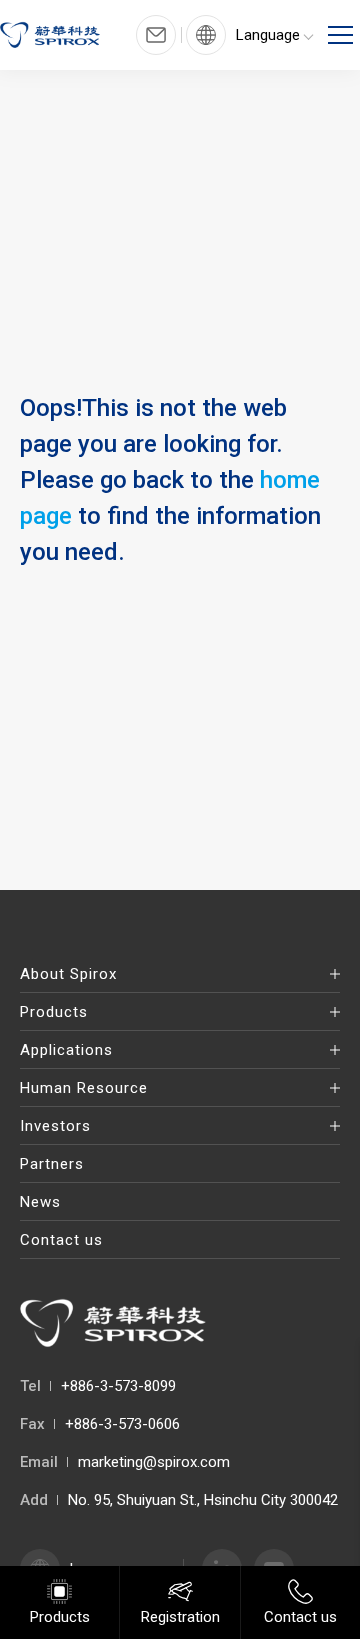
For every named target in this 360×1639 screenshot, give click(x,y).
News (40, 1202)
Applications (66, 1050)
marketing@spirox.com (154, 1462)
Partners (52, 1164)
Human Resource (84, 1088)
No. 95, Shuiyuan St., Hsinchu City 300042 (203, 1500)
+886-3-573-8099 (118, 1386)
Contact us (61, 1240)
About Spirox (68, 974)
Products (54, 1012)
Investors (55, 1126)
